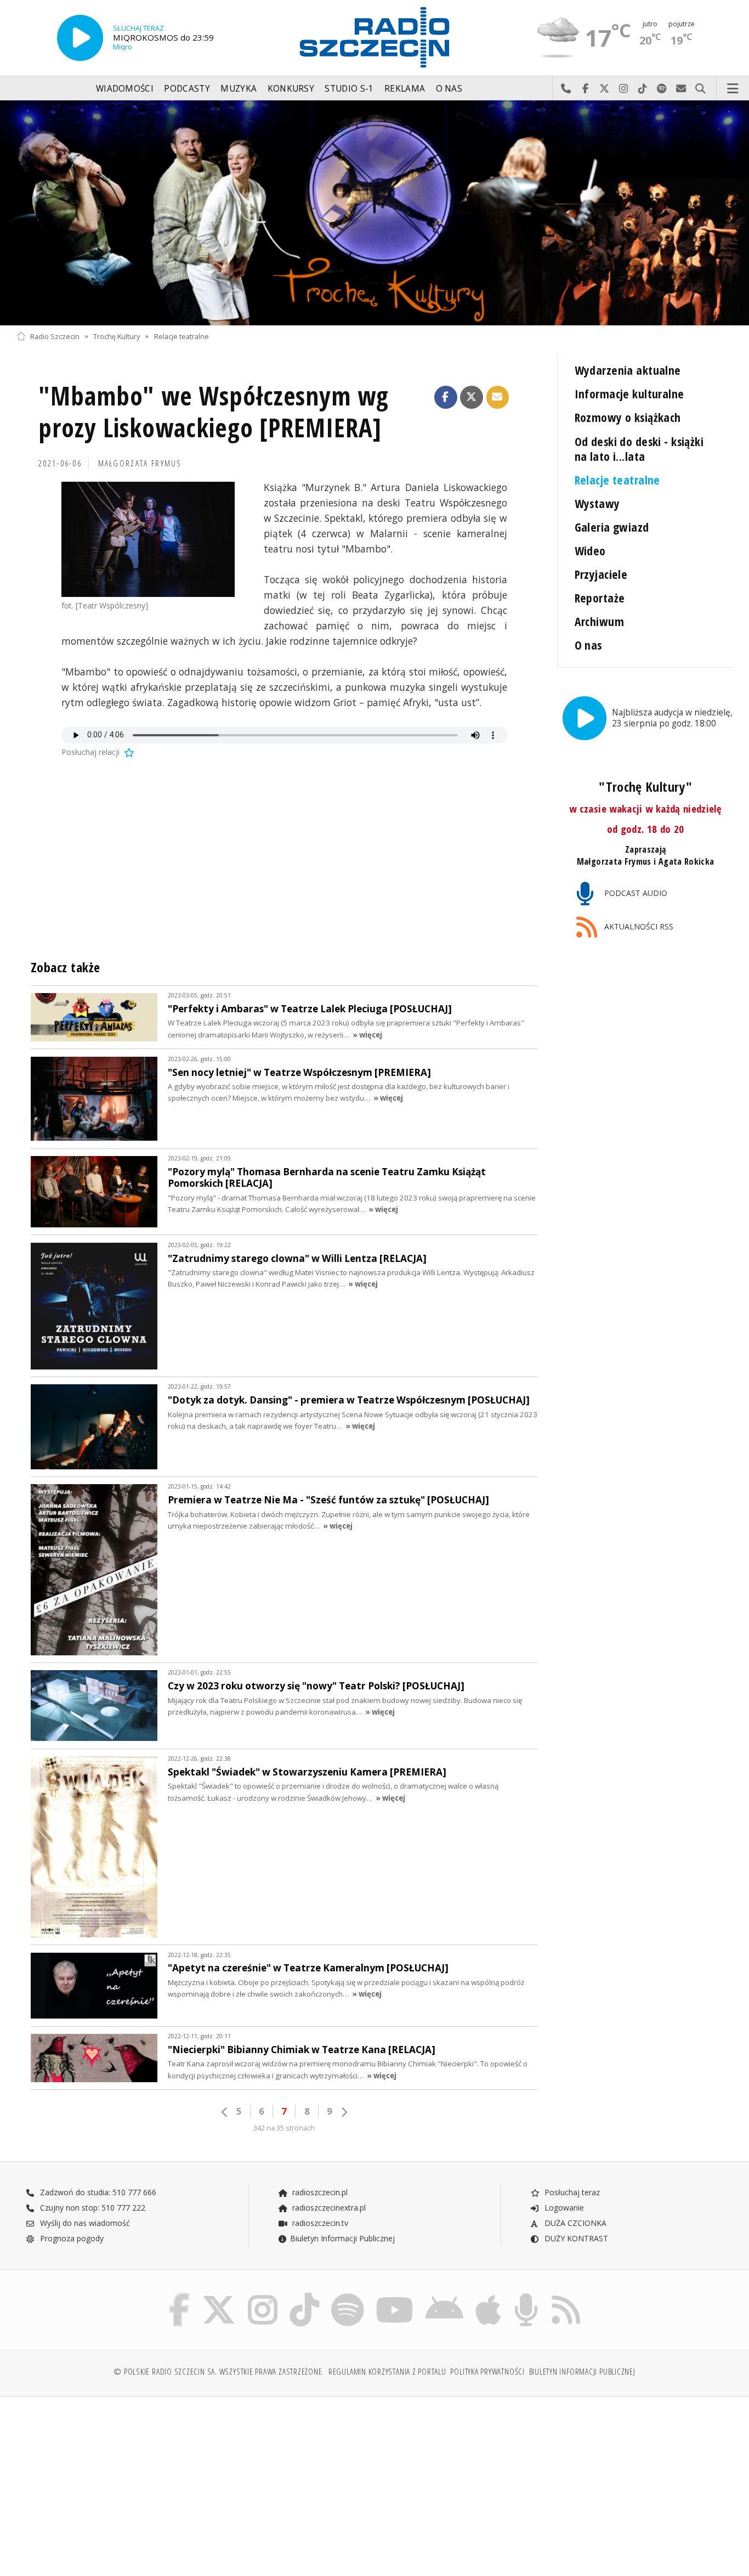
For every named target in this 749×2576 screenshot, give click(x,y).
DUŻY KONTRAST (575, 2238)
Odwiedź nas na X (605, 89)
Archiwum (599, 621)
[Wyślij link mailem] (498, 397)
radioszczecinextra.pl (328, 2208)
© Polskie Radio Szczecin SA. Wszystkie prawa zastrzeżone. (219, 2372)
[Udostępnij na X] (472, 397)
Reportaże (600, 598)
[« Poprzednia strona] (225, 2112)
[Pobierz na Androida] (444, 2295)
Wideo (590, 551)
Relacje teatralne (181, 336)
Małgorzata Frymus (140, 463)
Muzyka (239, 89)
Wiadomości (125, 89)
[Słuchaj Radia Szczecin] (80, 38)
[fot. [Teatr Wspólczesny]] (148, 539)
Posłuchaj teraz (571, 2192)
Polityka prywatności (487, 2372)
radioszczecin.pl (319, 2192)
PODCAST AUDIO (635, 893)
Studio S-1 (349, 89)
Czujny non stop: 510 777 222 (92, 2208)
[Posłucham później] (128, 752)
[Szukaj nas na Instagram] (263, 2295)
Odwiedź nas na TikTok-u (643, 89)
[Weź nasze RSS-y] (566, 2295)
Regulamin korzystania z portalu (387, 2372)
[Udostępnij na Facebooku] (446, 397)
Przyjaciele (601, 574)
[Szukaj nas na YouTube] (395, 2295)
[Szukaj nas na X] (219, 2295)
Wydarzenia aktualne (628, 370)
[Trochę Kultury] (374, 213)
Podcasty (187, 89)
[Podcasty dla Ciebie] (526, 2295)
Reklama (405, 89)
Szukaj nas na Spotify (662, 89)
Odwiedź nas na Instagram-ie (624, 89)
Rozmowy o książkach (628, 417)
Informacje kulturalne (629, 394)
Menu (733, 89)
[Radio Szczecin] (374, 37)
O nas (449, 89)
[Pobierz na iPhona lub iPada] (488, 2295)
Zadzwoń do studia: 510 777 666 (97, 2192)
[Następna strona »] (344, 2112)
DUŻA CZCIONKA (574, 2223)
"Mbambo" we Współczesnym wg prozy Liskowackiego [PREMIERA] (214, 412)
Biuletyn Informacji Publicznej (342, 2238)
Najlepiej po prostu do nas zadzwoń (566, 89)
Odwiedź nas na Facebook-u (585, 89)
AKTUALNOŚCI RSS (638, 926)
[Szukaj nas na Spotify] (348, 2295)
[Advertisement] (104, 2481)
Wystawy (597, 503)
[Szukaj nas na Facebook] (180, 2295)
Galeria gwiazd (612, 527)
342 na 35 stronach (284, 2128)
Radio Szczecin (55, 336)
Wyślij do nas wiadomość (681, 89)
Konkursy (291, 89)
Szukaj (700, 89)
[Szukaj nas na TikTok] (304, 2295)
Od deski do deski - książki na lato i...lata (639, 449)
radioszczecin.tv (319, 2223)
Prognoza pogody (71, 2238)
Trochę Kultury (117, 336)
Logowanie (563, 2208)
